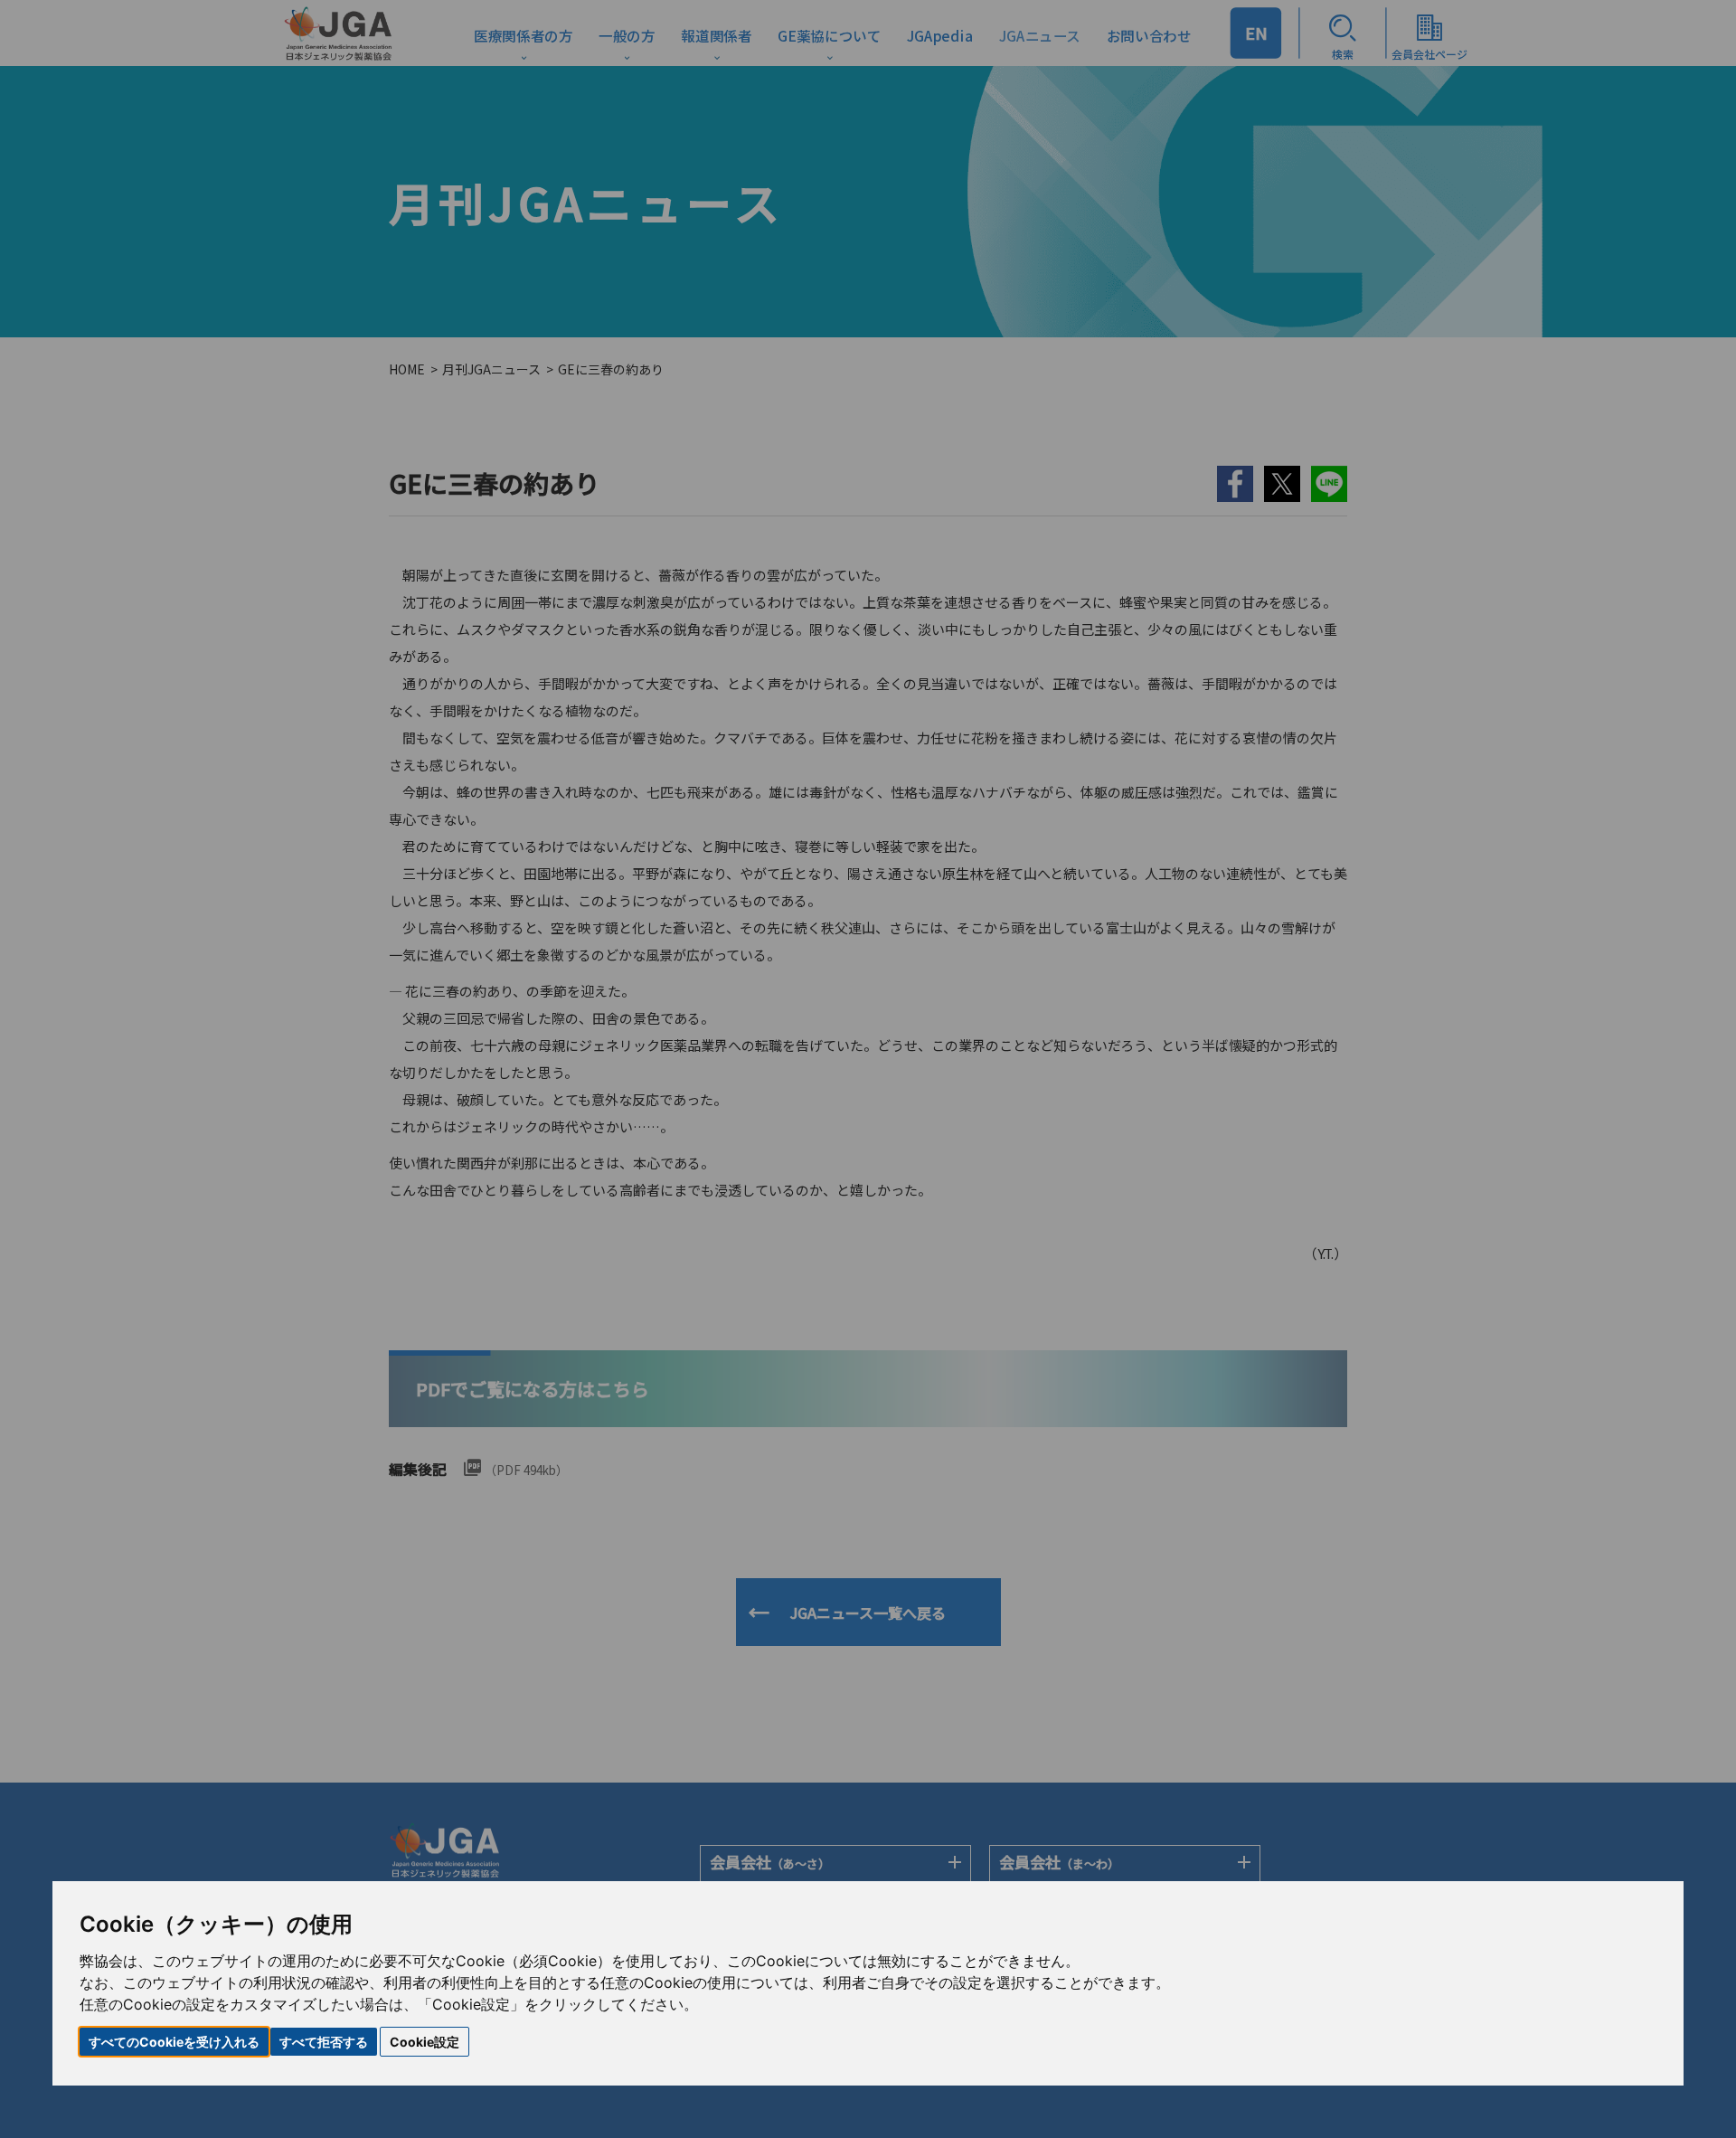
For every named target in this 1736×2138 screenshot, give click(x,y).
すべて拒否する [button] (324, 2042)
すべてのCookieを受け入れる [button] (174, 2042)
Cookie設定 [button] (425, 2042)
